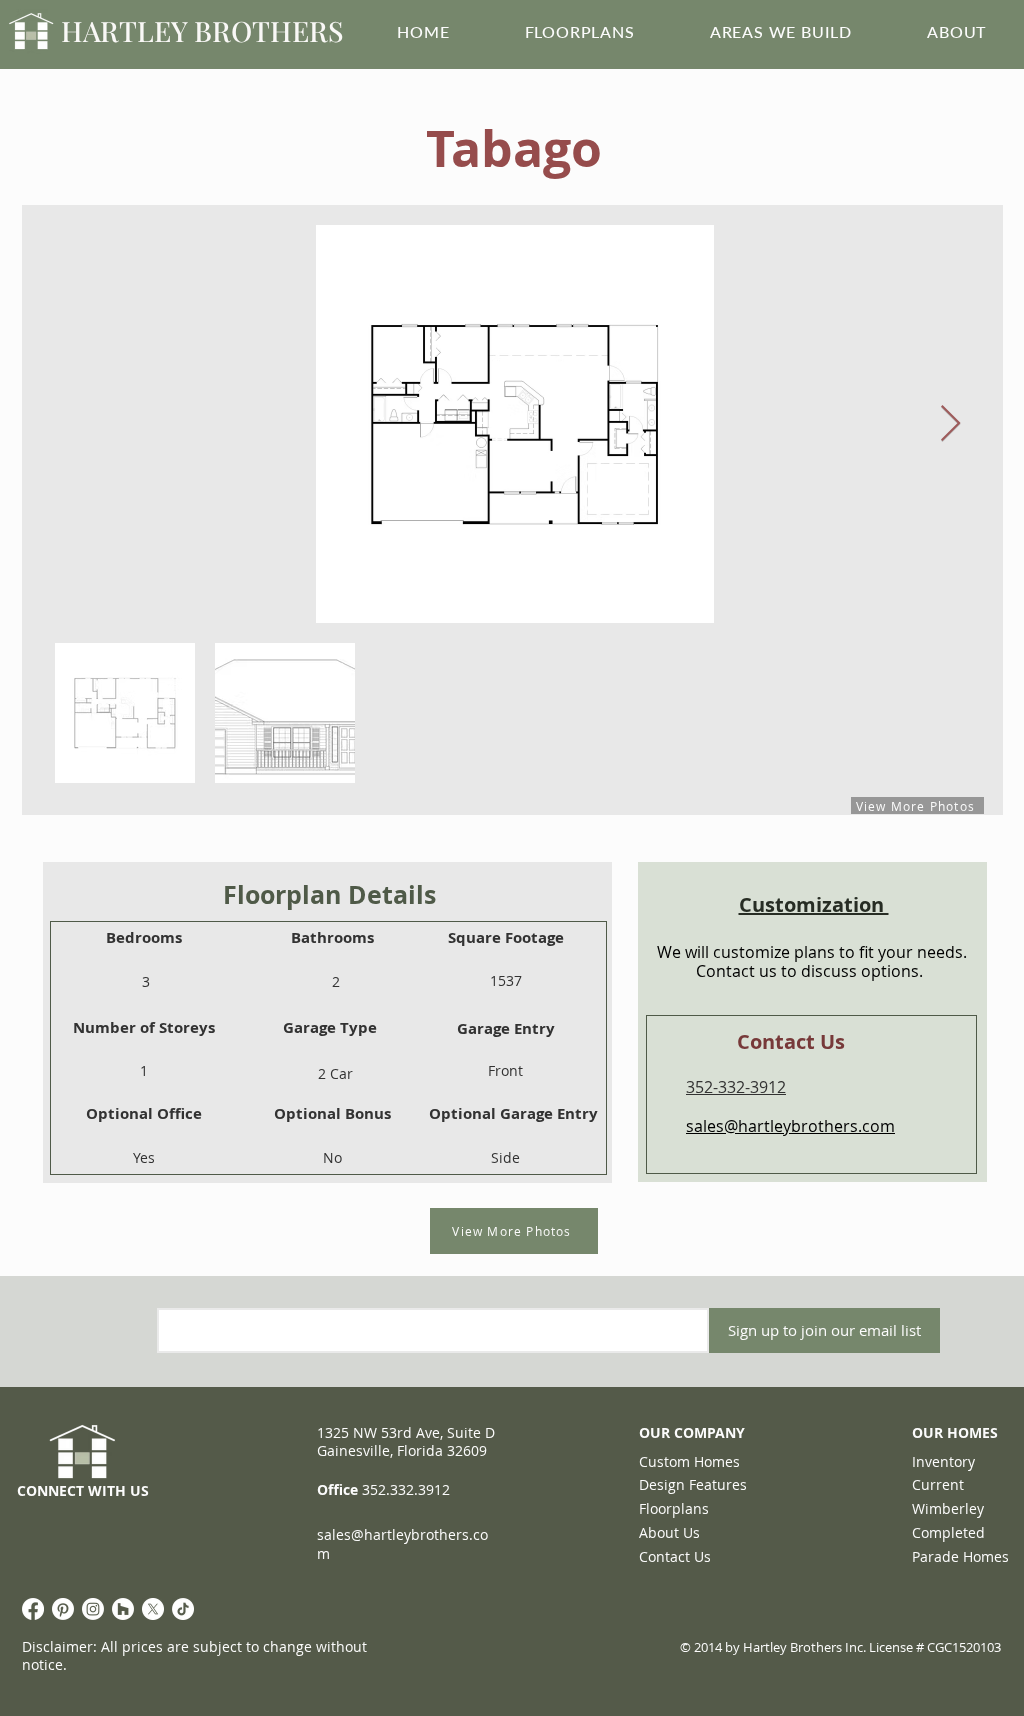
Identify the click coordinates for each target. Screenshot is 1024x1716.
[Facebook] (33, 1609)
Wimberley (948, 1508)
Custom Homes (689, 1461)
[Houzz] (123, 1609)
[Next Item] (950, 424)
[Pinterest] (63, 1609)
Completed (948, 1532)
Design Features (693, 1484)
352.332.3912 (406, 1489)
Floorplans (674, 1508)
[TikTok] (183, 1609)
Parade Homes (960, 1556)
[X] (153, 1609)
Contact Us (675, 1556)
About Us (669, 1532)
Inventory (943, 1461)
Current (938, 1484)
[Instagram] (93, 1609)
